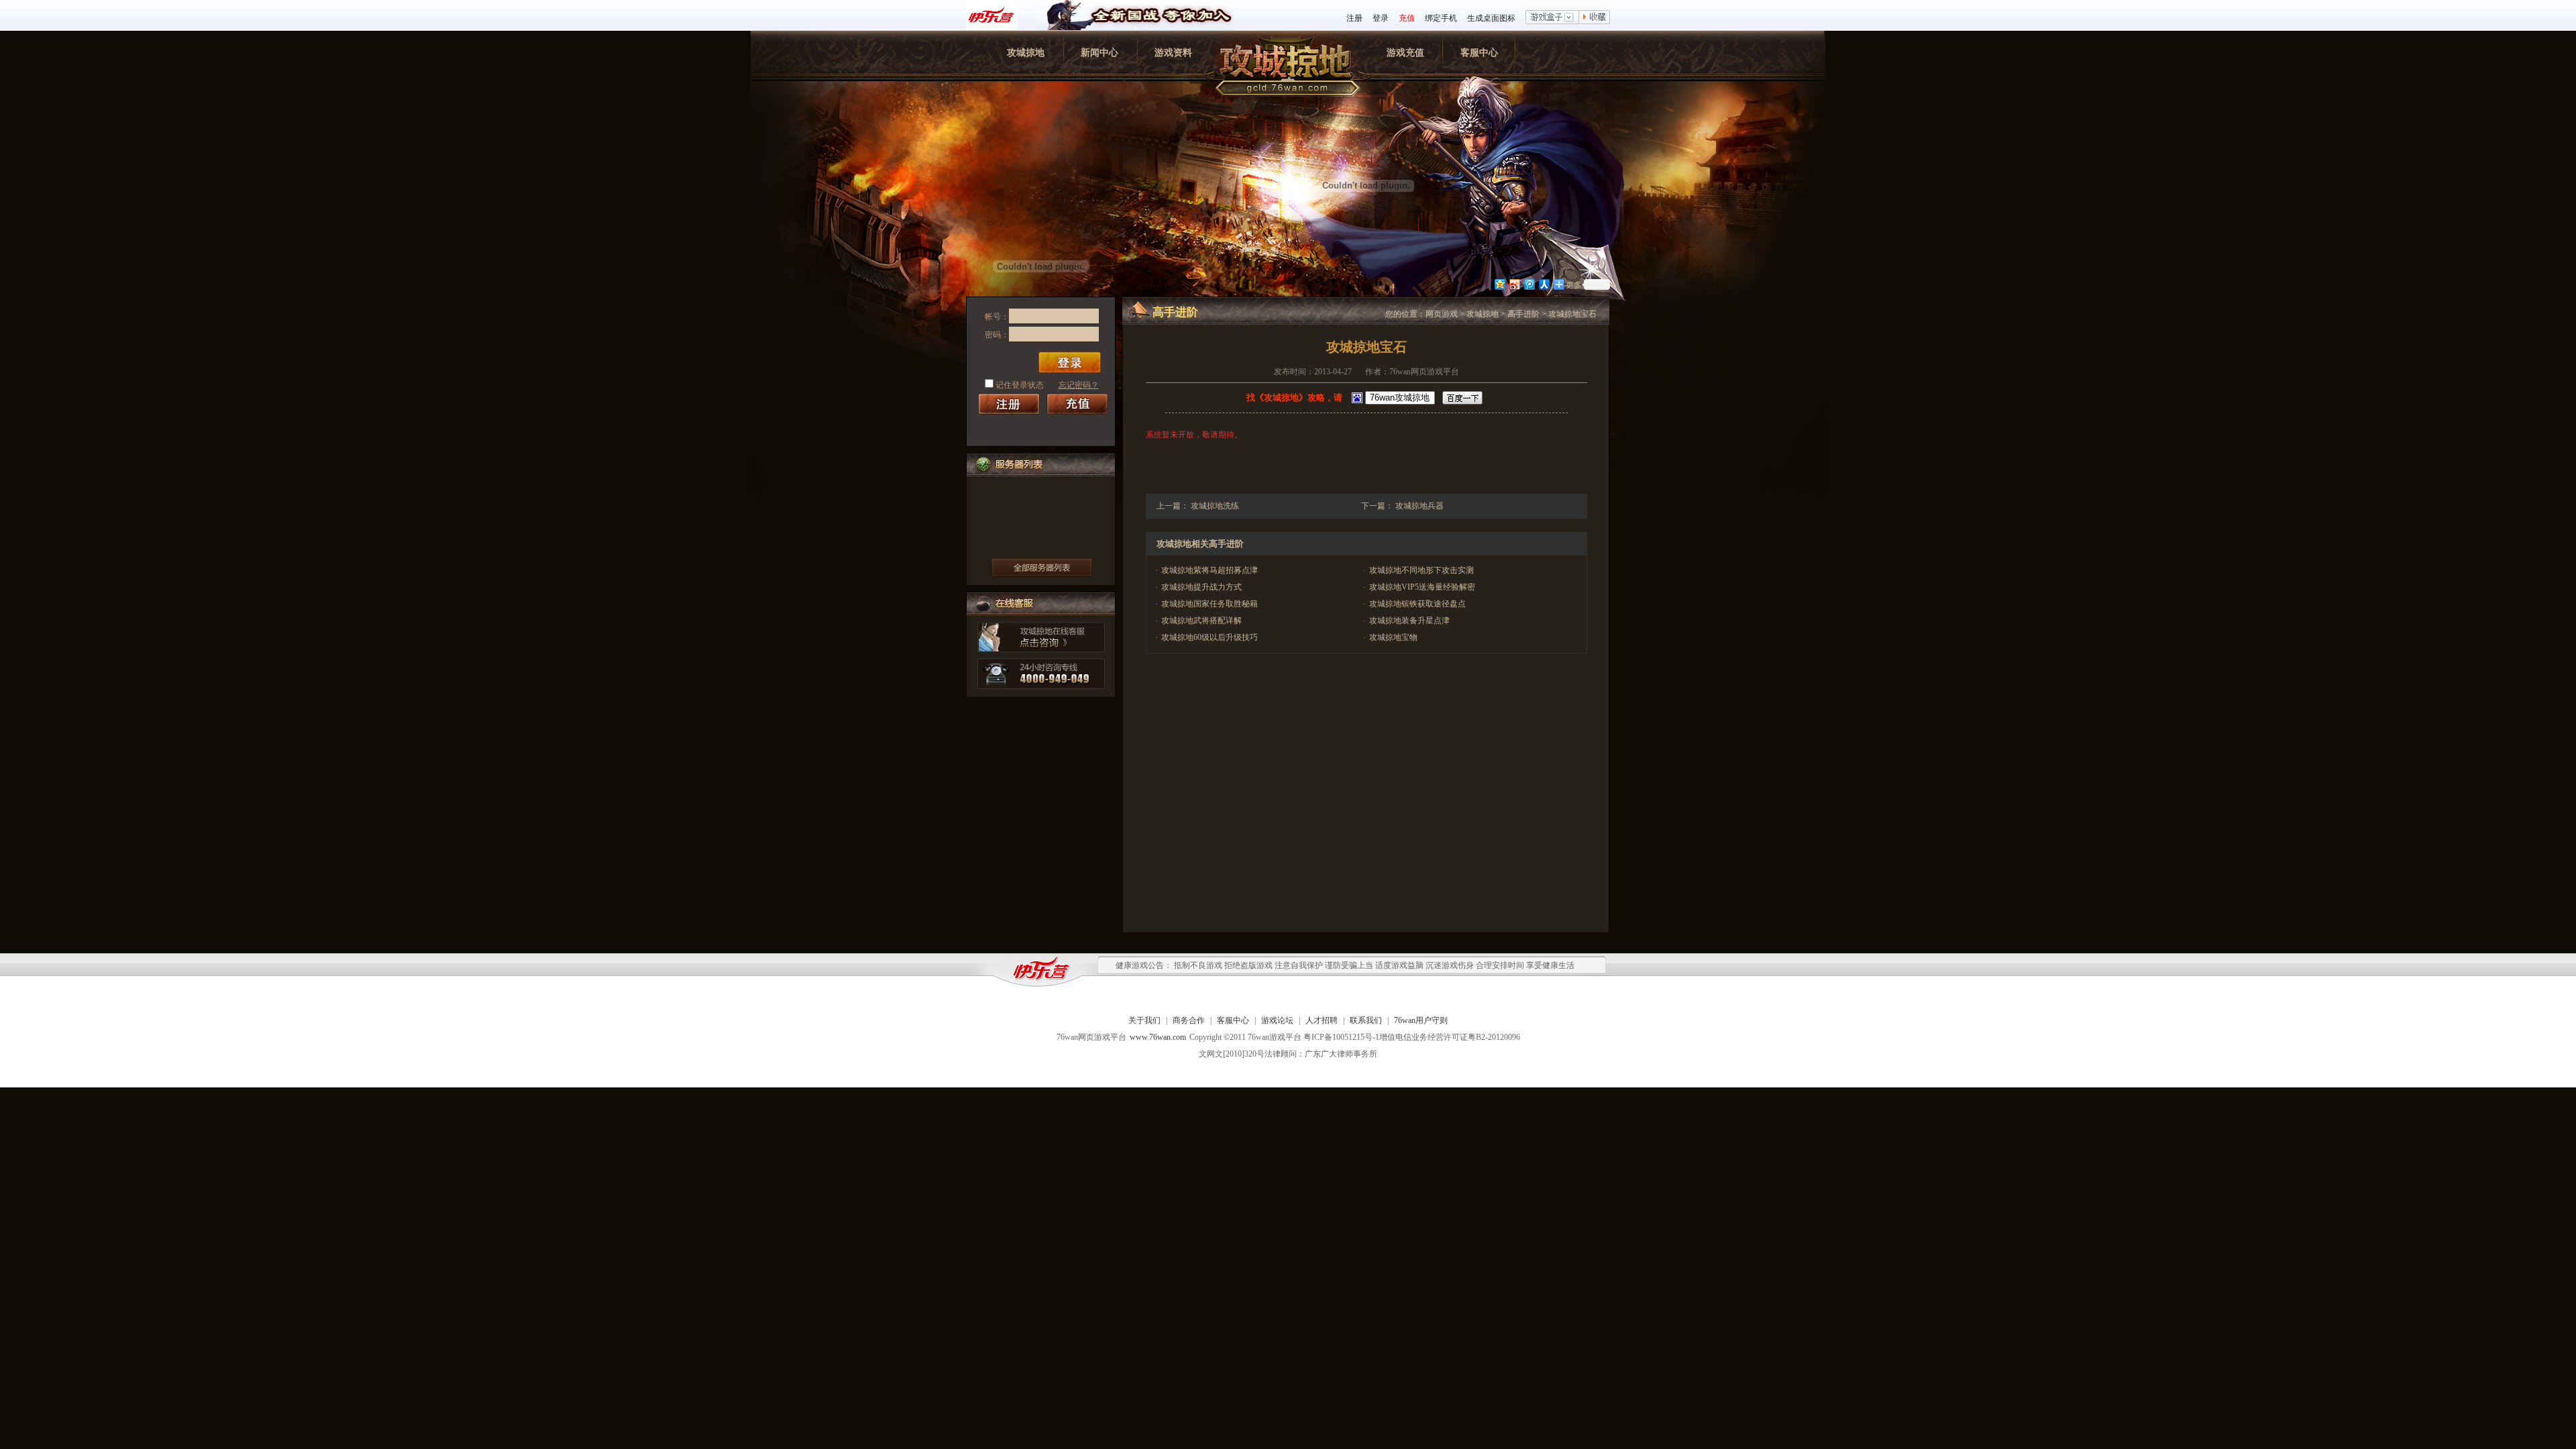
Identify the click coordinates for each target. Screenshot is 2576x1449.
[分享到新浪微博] (1514, 284)
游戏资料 (1173, 53)
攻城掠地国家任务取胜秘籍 (1210, 604)
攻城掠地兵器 (1419, 506)
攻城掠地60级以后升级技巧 (1210, 637)
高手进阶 (1523, 314)
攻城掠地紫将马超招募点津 (1210, 570)
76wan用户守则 (1421, 1020)
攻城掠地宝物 (1393, 637)
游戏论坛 (1277, 1020)
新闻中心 (1099, 53)
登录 (1381, 18)
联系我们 (1366, 1020)
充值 (1407, 18)
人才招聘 (1322, 1020)
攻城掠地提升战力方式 (1201, 587)
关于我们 (1144, 1020)
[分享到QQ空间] (1499, 284)
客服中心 (1479, 53)
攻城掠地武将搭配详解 (1201, 621)
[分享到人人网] (1544, 284)
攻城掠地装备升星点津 (1409, 621)
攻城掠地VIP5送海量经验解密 (1422, 587)
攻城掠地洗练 (1215, 506)
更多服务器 (1042, 568)
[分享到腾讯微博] (1529, 284)
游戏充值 (1405, 53)
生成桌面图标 (1491, 18)
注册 (1354, 18)
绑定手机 (1441, 18)
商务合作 (1189, 1020)
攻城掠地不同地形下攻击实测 (1421, 570)
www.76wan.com (1158, 1037)
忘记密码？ (1079, 385)
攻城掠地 (1026, 53)
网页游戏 (1442, 314)
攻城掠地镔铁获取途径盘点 (1417, 604)
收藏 (1595, 18)
